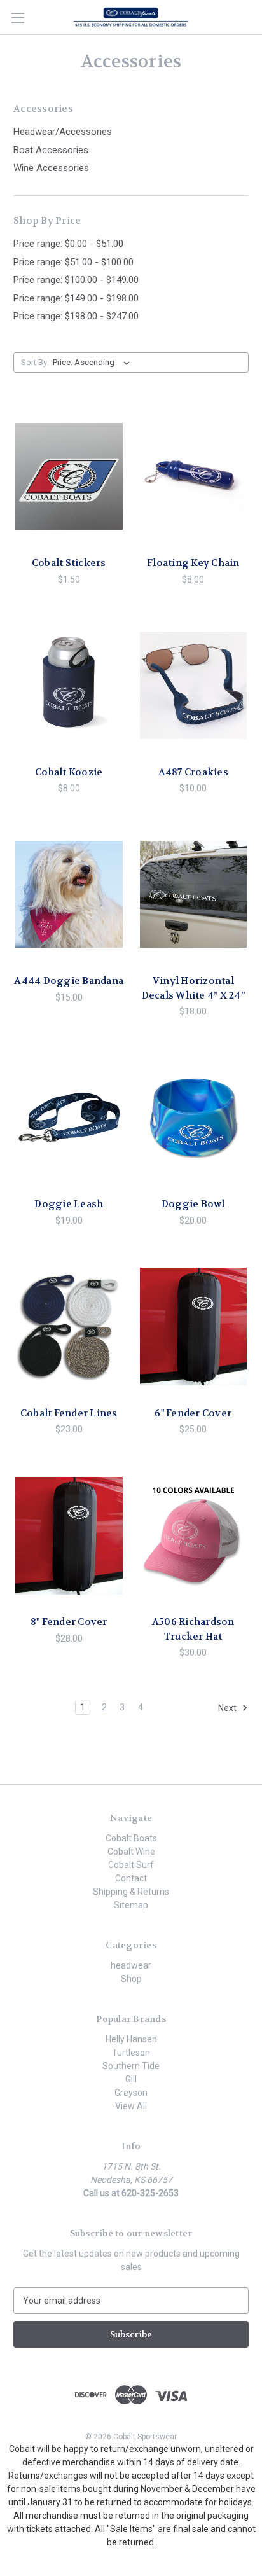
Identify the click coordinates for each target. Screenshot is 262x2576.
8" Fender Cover (69, 1622)
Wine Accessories (51, 168)
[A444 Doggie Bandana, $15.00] (69, 894)
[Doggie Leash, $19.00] (69, 1118)
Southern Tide (131, 2066)
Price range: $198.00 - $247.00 (76, 316)
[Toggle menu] (17, 17)
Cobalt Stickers (69, 563)
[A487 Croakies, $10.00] (194, 686)
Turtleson (131, 2053)
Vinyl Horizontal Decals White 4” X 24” (193, 988)
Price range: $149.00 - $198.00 (76, 298)
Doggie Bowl (193, 1204)
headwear (131, 1965)
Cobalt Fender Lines (69, 1413)
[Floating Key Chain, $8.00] (194, 476)
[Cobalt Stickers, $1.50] (69, 476)
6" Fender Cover (193, 1413)
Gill (131, 2079)
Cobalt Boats (131, 1838)
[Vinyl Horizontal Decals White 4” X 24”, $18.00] (194, 894)
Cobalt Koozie (69, 772)
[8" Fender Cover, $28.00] (69, 1535)
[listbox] (94, 363)
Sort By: (35, 362)
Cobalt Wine (131, 1852)
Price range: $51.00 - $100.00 (73, 262)
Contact (131, 1878)
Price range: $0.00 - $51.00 (68, 244)
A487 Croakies (193, 772)
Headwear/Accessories (63, 132)
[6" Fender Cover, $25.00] (194, 1327)
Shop (131, 1979)
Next (228, 1708)
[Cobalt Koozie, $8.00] (69, 686)
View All (131, 2106)
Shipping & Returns (131, 1892)
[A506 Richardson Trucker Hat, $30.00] (194, 1535)
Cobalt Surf (131, 1865)
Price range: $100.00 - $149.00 (76, 280)
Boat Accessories (51, 150)
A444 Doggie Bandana (69, 981)
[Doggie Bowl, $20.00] (194, 1118)
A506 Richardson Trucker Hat (193, 1629)
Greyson (131, 2093)
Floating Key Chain (193, 563)
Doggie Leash (69, 1204)
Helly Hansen (131, 2039)
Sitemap (131, 1905)
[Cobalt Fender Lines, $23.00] (69, 1327)
